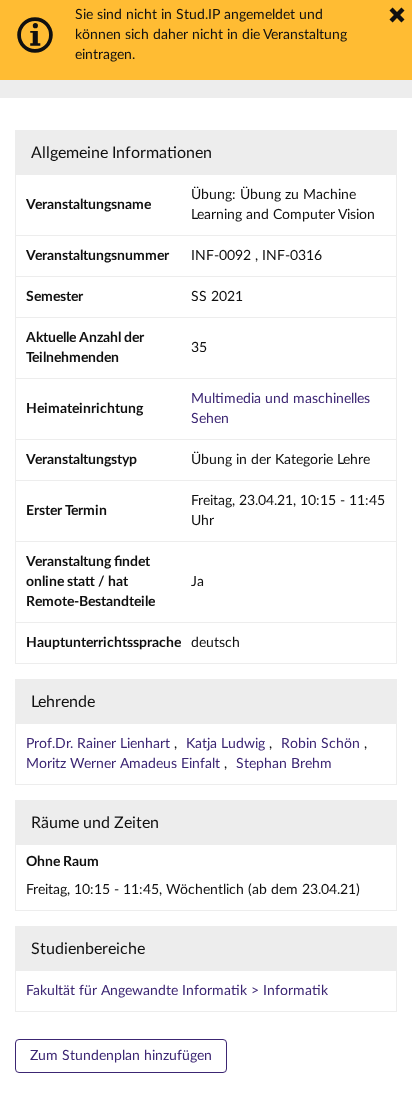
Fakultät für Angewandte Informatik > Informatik (177, 991)
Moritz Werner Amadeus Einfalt (125, 764)
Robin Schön (322, 744)
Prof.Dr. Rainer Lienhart (100, 744)
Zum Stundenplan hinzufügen (121, 1056)
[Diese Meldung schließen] (397, 15)
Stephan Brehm (284, 764)
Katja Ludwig (227, 744)
